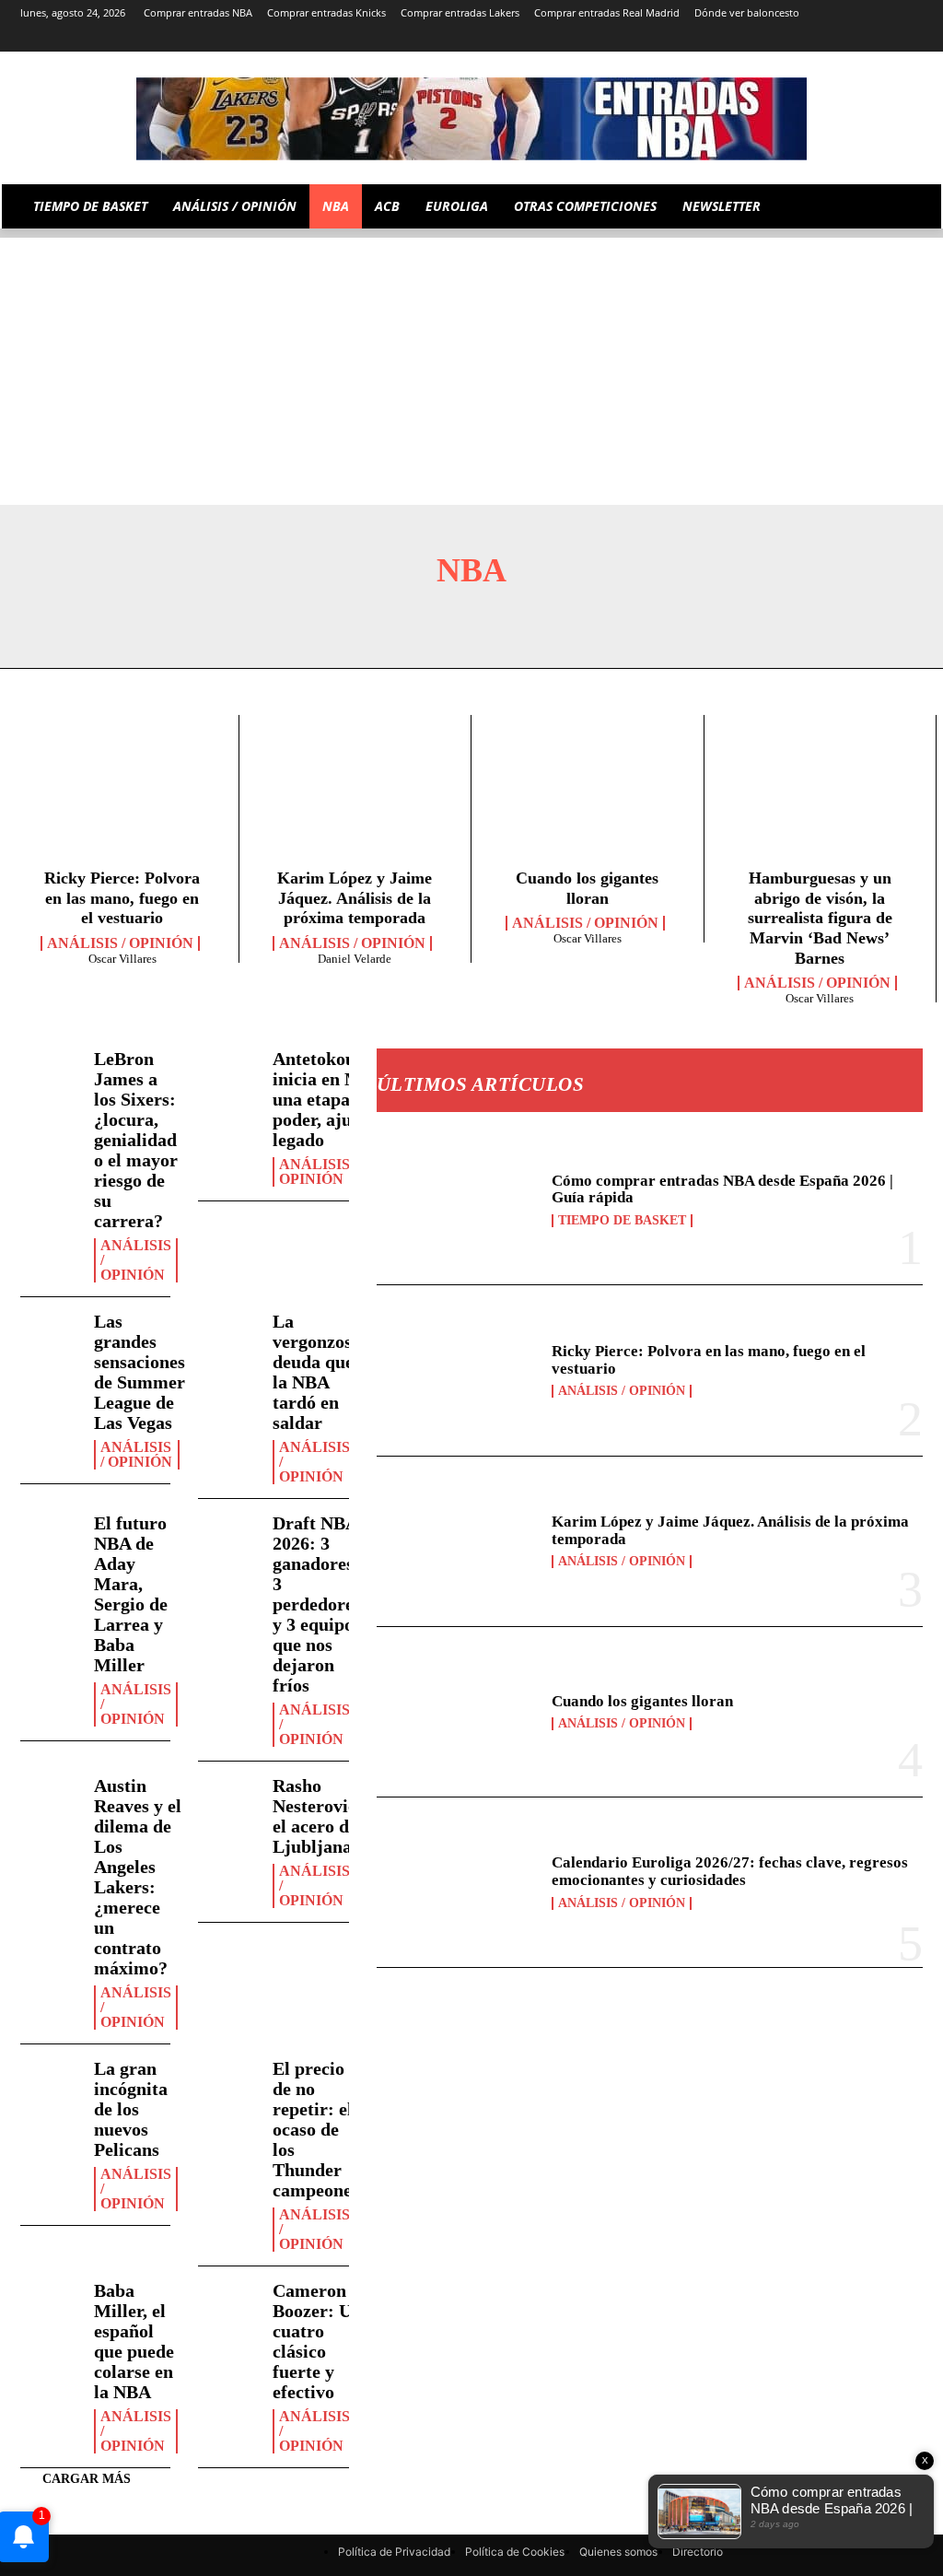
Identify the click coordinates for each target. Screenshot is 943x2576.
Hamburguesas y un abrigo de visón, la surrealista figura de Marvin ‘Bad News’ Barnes (820, 918)
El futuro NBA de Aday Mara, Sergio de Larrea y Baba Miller (131, 1594)
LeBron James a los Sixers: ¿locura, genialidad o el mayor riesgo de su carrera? (136, 1140)
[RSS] (784, 39)
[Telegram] (810, 39)
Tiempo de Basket (622, 1221)
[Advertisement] (471, 367)
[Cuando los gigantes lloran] (588, 796)
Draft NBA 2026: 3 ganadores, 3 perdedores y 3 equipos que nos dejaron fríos (317, 1604)
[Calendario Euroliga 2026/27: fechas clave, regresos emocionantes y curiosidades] (459, 1882)
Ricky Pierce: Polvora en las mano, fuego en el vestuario (122, 898)
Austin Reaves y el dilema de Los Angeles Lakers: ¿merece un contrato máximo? (138, 1877)
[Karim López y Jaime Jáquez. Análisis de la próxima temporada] (355, 796)
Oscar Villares (122, 959)
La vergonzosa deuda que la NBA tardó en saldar (317, 1372)
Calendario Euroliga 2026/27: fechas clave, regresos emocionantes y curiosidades (730, 1871)
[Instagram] (758, 39)
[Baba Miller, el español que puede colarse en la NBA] (50, 2304)
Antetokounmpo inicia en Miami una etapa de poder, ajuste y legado (337, 1099)
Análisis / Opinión (120, 943)
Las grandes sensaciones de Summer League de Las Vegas (140, 1372)
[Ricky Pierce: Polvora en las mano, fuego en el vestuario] (122, 796)
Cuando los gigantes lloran (642, 1701)
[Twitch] (862, 39)
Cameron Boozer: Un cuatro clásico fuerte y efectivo (317, 2341)
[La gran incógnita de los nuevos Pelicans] (50, 2082)
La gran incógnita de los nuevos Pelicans (131, 2109)
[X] (886, 39)
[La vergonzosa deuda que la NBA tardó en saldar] (228, 1335)
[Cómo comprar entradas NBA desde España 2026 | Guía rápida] (459, 1200)
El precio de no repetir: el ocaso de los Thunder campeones (316, 2129)
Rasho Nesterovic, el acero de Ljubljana (317, 1816)
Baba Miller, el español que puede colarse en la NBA (134, 2341)
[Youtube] (912, 39)
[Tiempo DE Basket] (471, 119)
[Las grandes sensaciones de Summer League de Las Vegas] (50, 1335)
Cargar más (87, 2479)
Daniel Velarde (355, 959)
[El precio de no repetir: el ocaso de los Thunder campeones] (228, 2082)
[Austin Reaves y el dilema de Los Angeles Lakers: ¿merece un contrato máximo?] (50, 1799)
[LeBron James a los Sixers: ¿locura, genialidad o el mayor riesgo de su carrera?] (50, 1072)
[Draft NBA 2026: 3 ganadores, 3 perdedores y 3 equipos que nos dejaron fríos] (228, 1537)
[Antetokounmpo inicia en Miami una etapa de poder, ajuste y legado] (228, 1072)
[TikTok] (836, 39)
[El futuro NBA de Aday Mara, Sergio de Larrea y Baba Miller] (50, 1537)
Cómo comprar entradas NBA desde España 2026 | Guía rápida (722, 1189)
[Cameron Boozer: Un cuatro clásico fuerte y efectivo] (228, 2304)
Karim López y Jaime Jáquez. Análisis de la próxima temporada (355, 898)
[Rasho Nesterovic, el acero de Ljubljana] (228, 1799)
